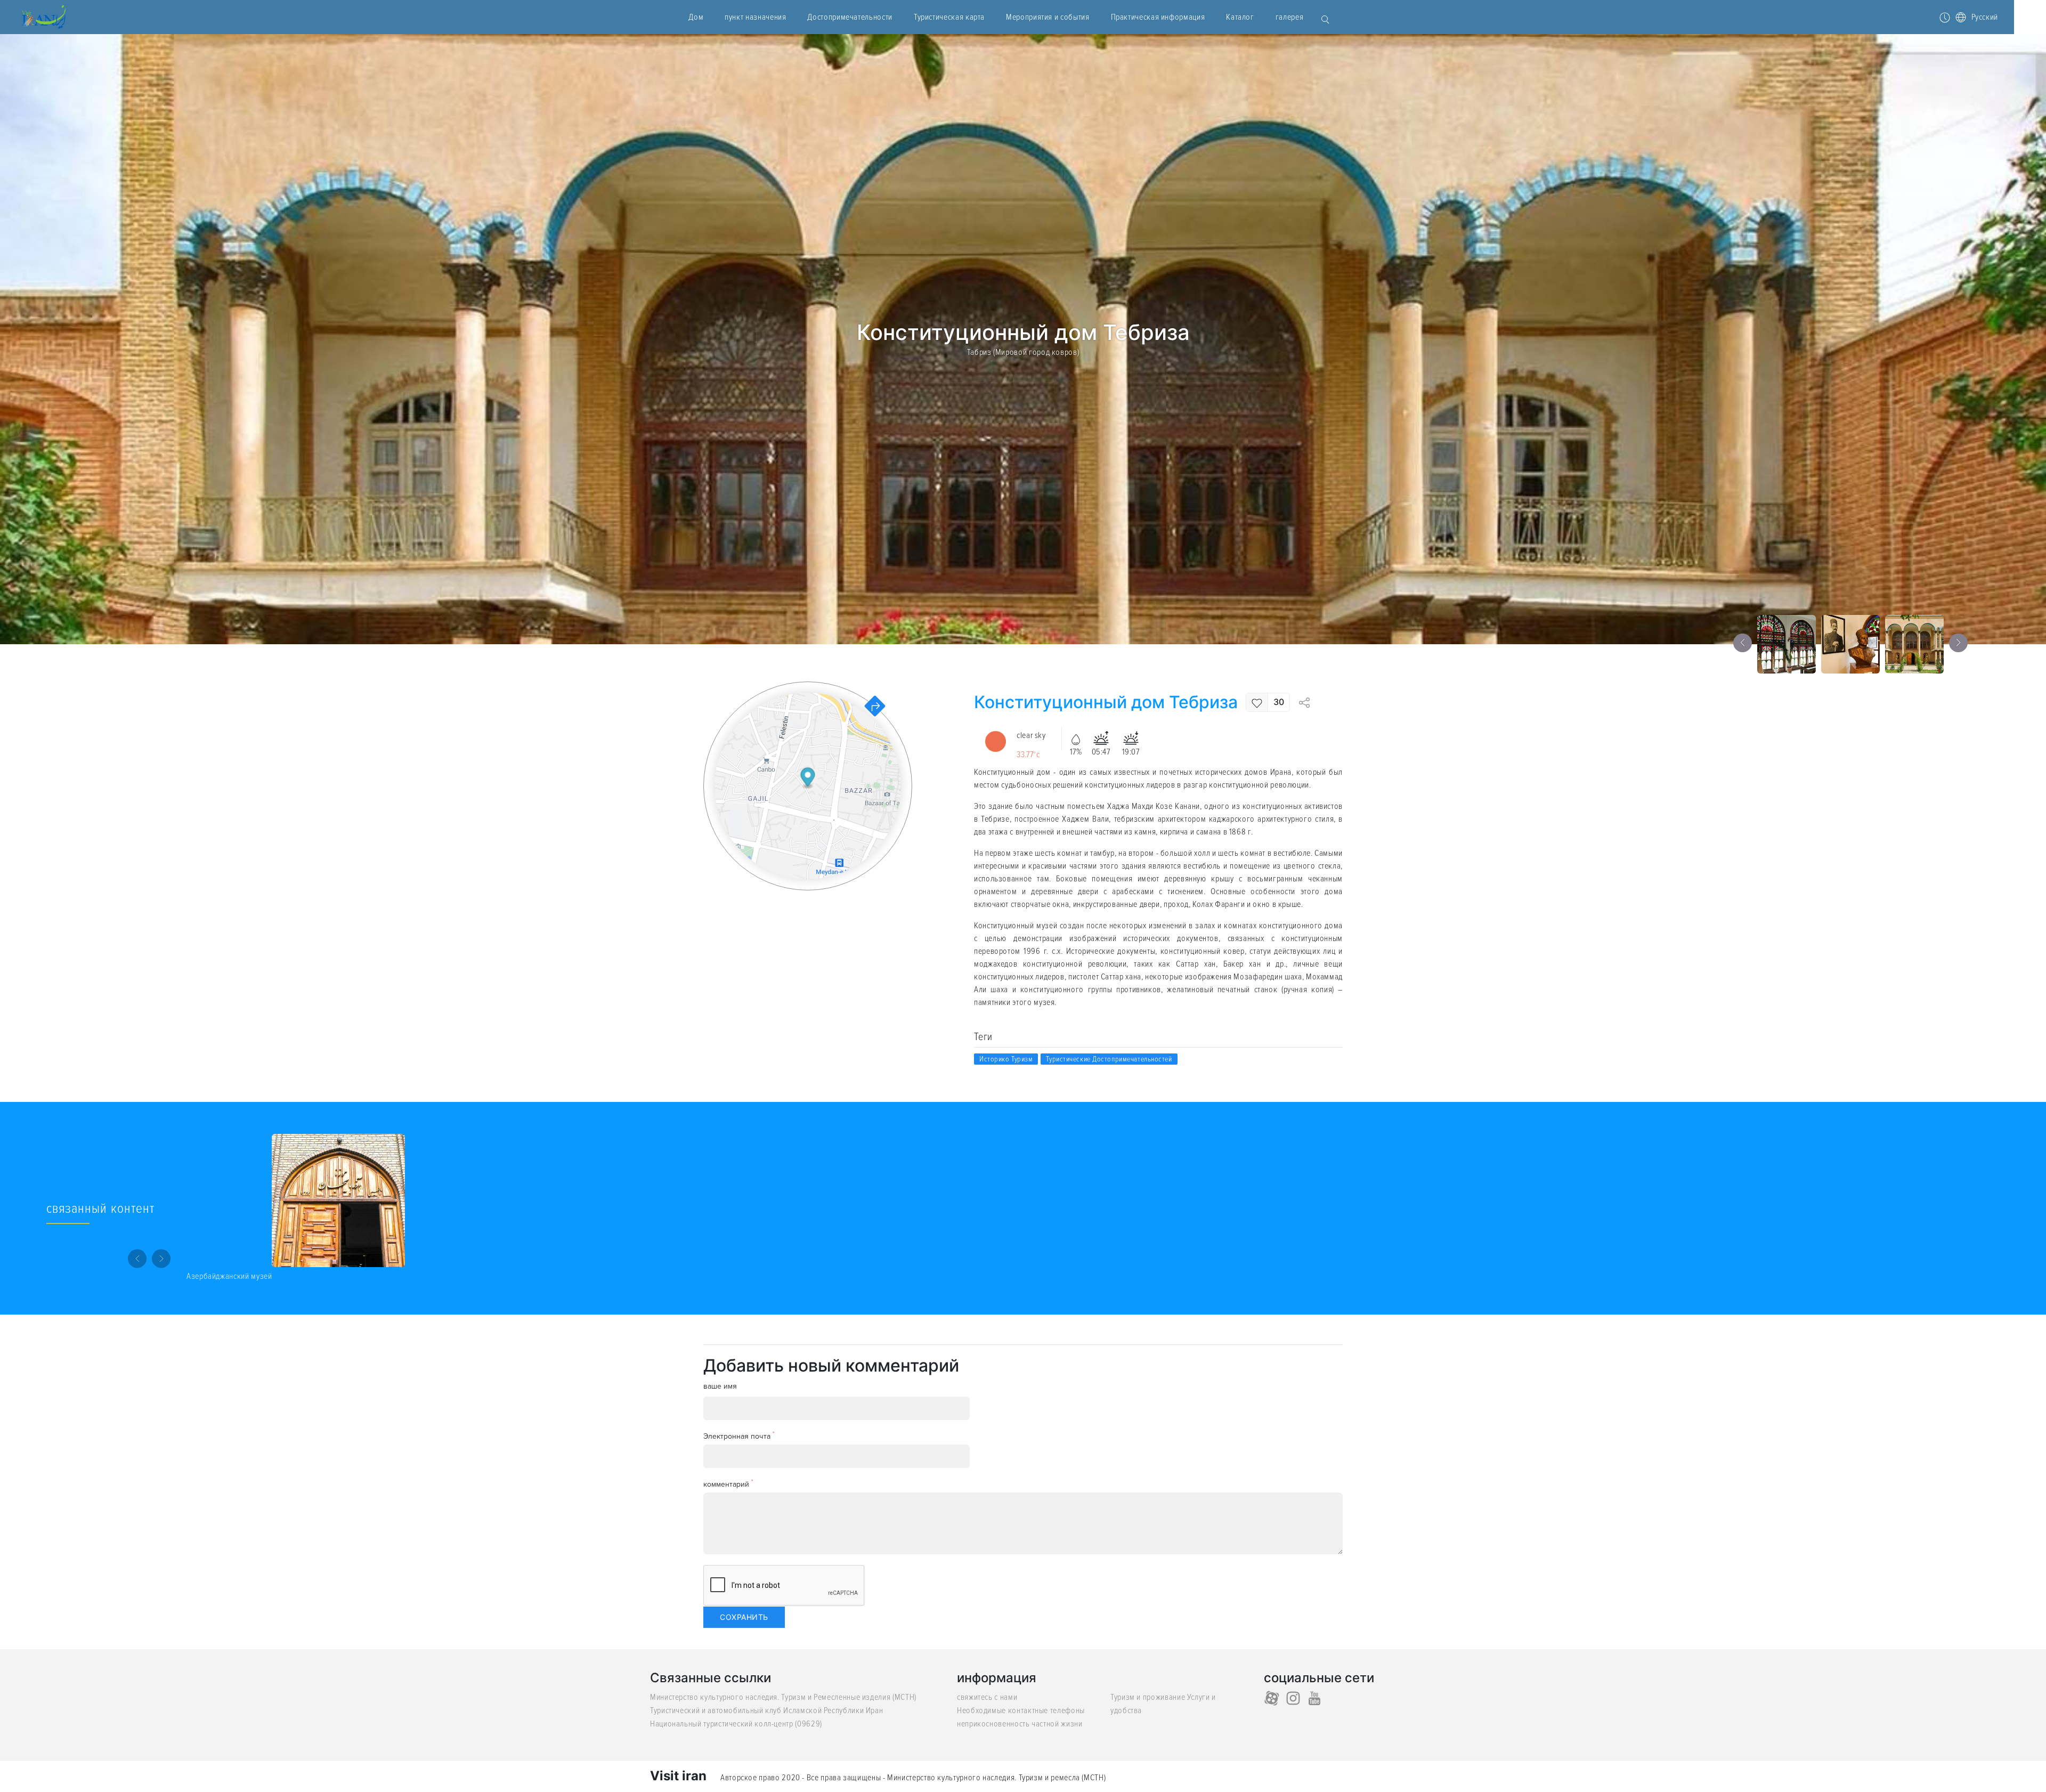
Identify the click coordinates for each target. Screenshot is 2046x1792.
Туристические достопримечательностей (1109, 1059)
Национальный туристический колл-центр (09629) (736, 1724)
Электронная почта (739, 1436)
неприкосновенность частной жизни (1020, 1724)
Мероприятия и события (1048, 17)
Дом (696, 17)
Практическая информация (1158, 17)
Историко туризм (1006, 1059)
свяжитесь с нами (987, 1697)
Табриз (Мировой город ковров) (1023, 352)
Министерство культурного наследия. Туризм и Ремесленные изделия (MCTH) (783, 1697)
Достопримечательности (850, 17)
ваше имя (720, 1386)
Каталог (1240, 17)
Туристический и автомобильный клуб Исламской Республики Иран (766, 1710)
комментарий (728, 1484)
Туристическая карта (949, 17)
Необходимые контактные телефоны (1021, 1710)
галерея (1289, 17)
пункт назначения (755, 17)
